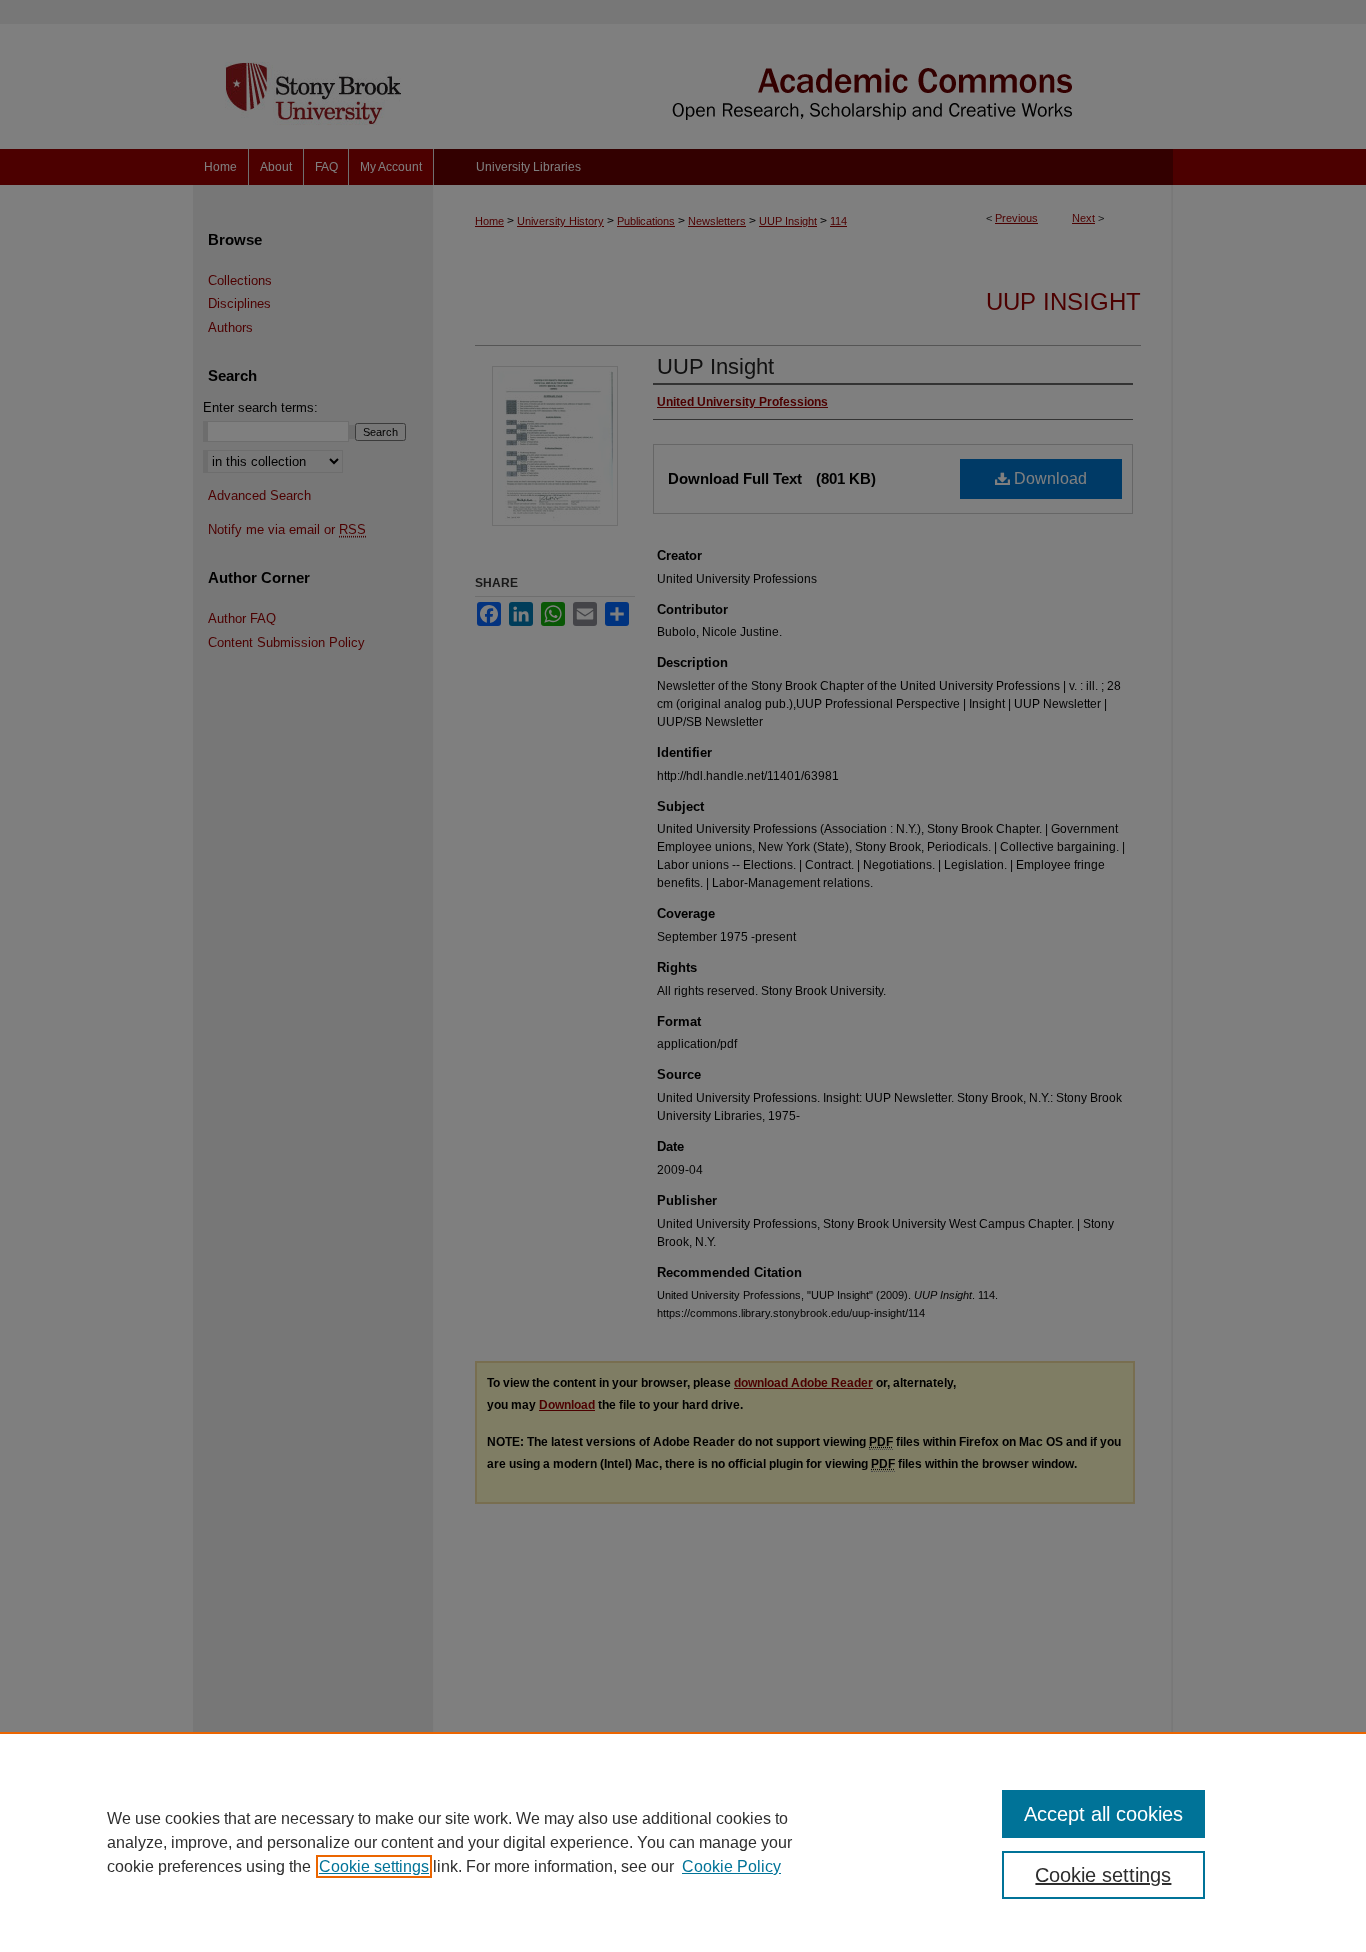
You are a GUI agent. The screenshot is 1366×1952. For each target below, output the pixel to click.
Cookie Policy (731, 1866)
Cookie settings (374, 1866)
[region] (683, 1842)
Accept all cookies (1103, 1814)
